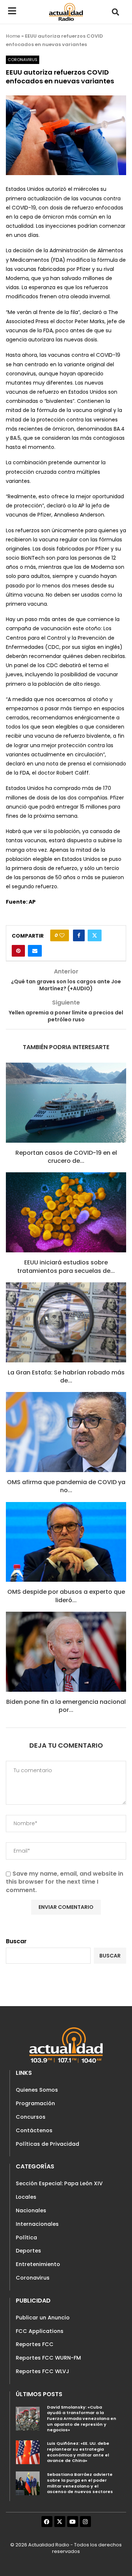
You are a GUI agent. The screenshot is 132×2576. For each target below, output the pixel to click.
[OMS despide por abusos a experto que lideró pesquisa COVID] (66, 1542)
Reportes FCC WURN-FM (48, 2358)
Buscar (16, 1941)
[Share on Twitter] (95, 935)
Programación (35, 2103)
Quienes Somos (37, 2090)
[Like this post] (62, 935)
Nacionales (31, 2210)
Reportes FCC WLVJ (43, 2371)
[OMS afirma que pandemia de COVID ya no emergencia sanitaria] (66, 1432)
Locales (26, 2197)
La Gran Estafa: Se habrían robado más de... (66, 1376)
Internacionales (37, 2224)
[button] (116, 12)
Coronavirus (33, 2278)
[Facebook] (47, 2522)
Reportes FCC (35, 2344)
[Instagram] (85, 2522)
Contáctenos (34, 2130)
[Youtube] (73, 2522)
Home (13, 36)
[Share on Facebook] (79, 935)
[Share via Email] (35, 951)
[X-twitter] (60, 2522)
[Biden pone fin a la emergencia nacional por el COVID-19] (66, 1652)
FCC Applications (40, 2331)
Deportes (28, 2251)
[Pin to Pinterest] (18, 951)
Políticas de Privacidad (47, 2144)
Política (26, 2238)
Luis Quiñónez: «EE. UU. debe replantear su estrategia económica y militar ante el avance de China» (78, 2452)
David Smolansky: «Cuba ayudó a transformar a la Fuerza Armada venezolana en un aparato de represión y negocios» (82, 2419)
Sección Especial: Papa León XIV (59, 2183)
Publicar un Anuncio (43, 2318)
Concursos (31, 2117)
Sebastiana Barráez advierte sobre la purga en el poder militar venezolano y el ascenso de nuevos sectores (80, 2483)
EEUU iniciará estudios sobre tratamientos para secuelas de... (66, 1266)
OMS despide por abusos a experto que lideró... (66, 1596)
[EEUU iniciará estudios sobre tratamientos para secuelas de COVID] (66, 1212)
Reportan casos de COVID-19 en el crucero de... (66, 1157)
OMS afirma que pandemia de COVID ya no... (66, 1486)
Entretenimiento (38, 2264)
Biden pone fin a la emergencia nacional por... (66, 1706)
